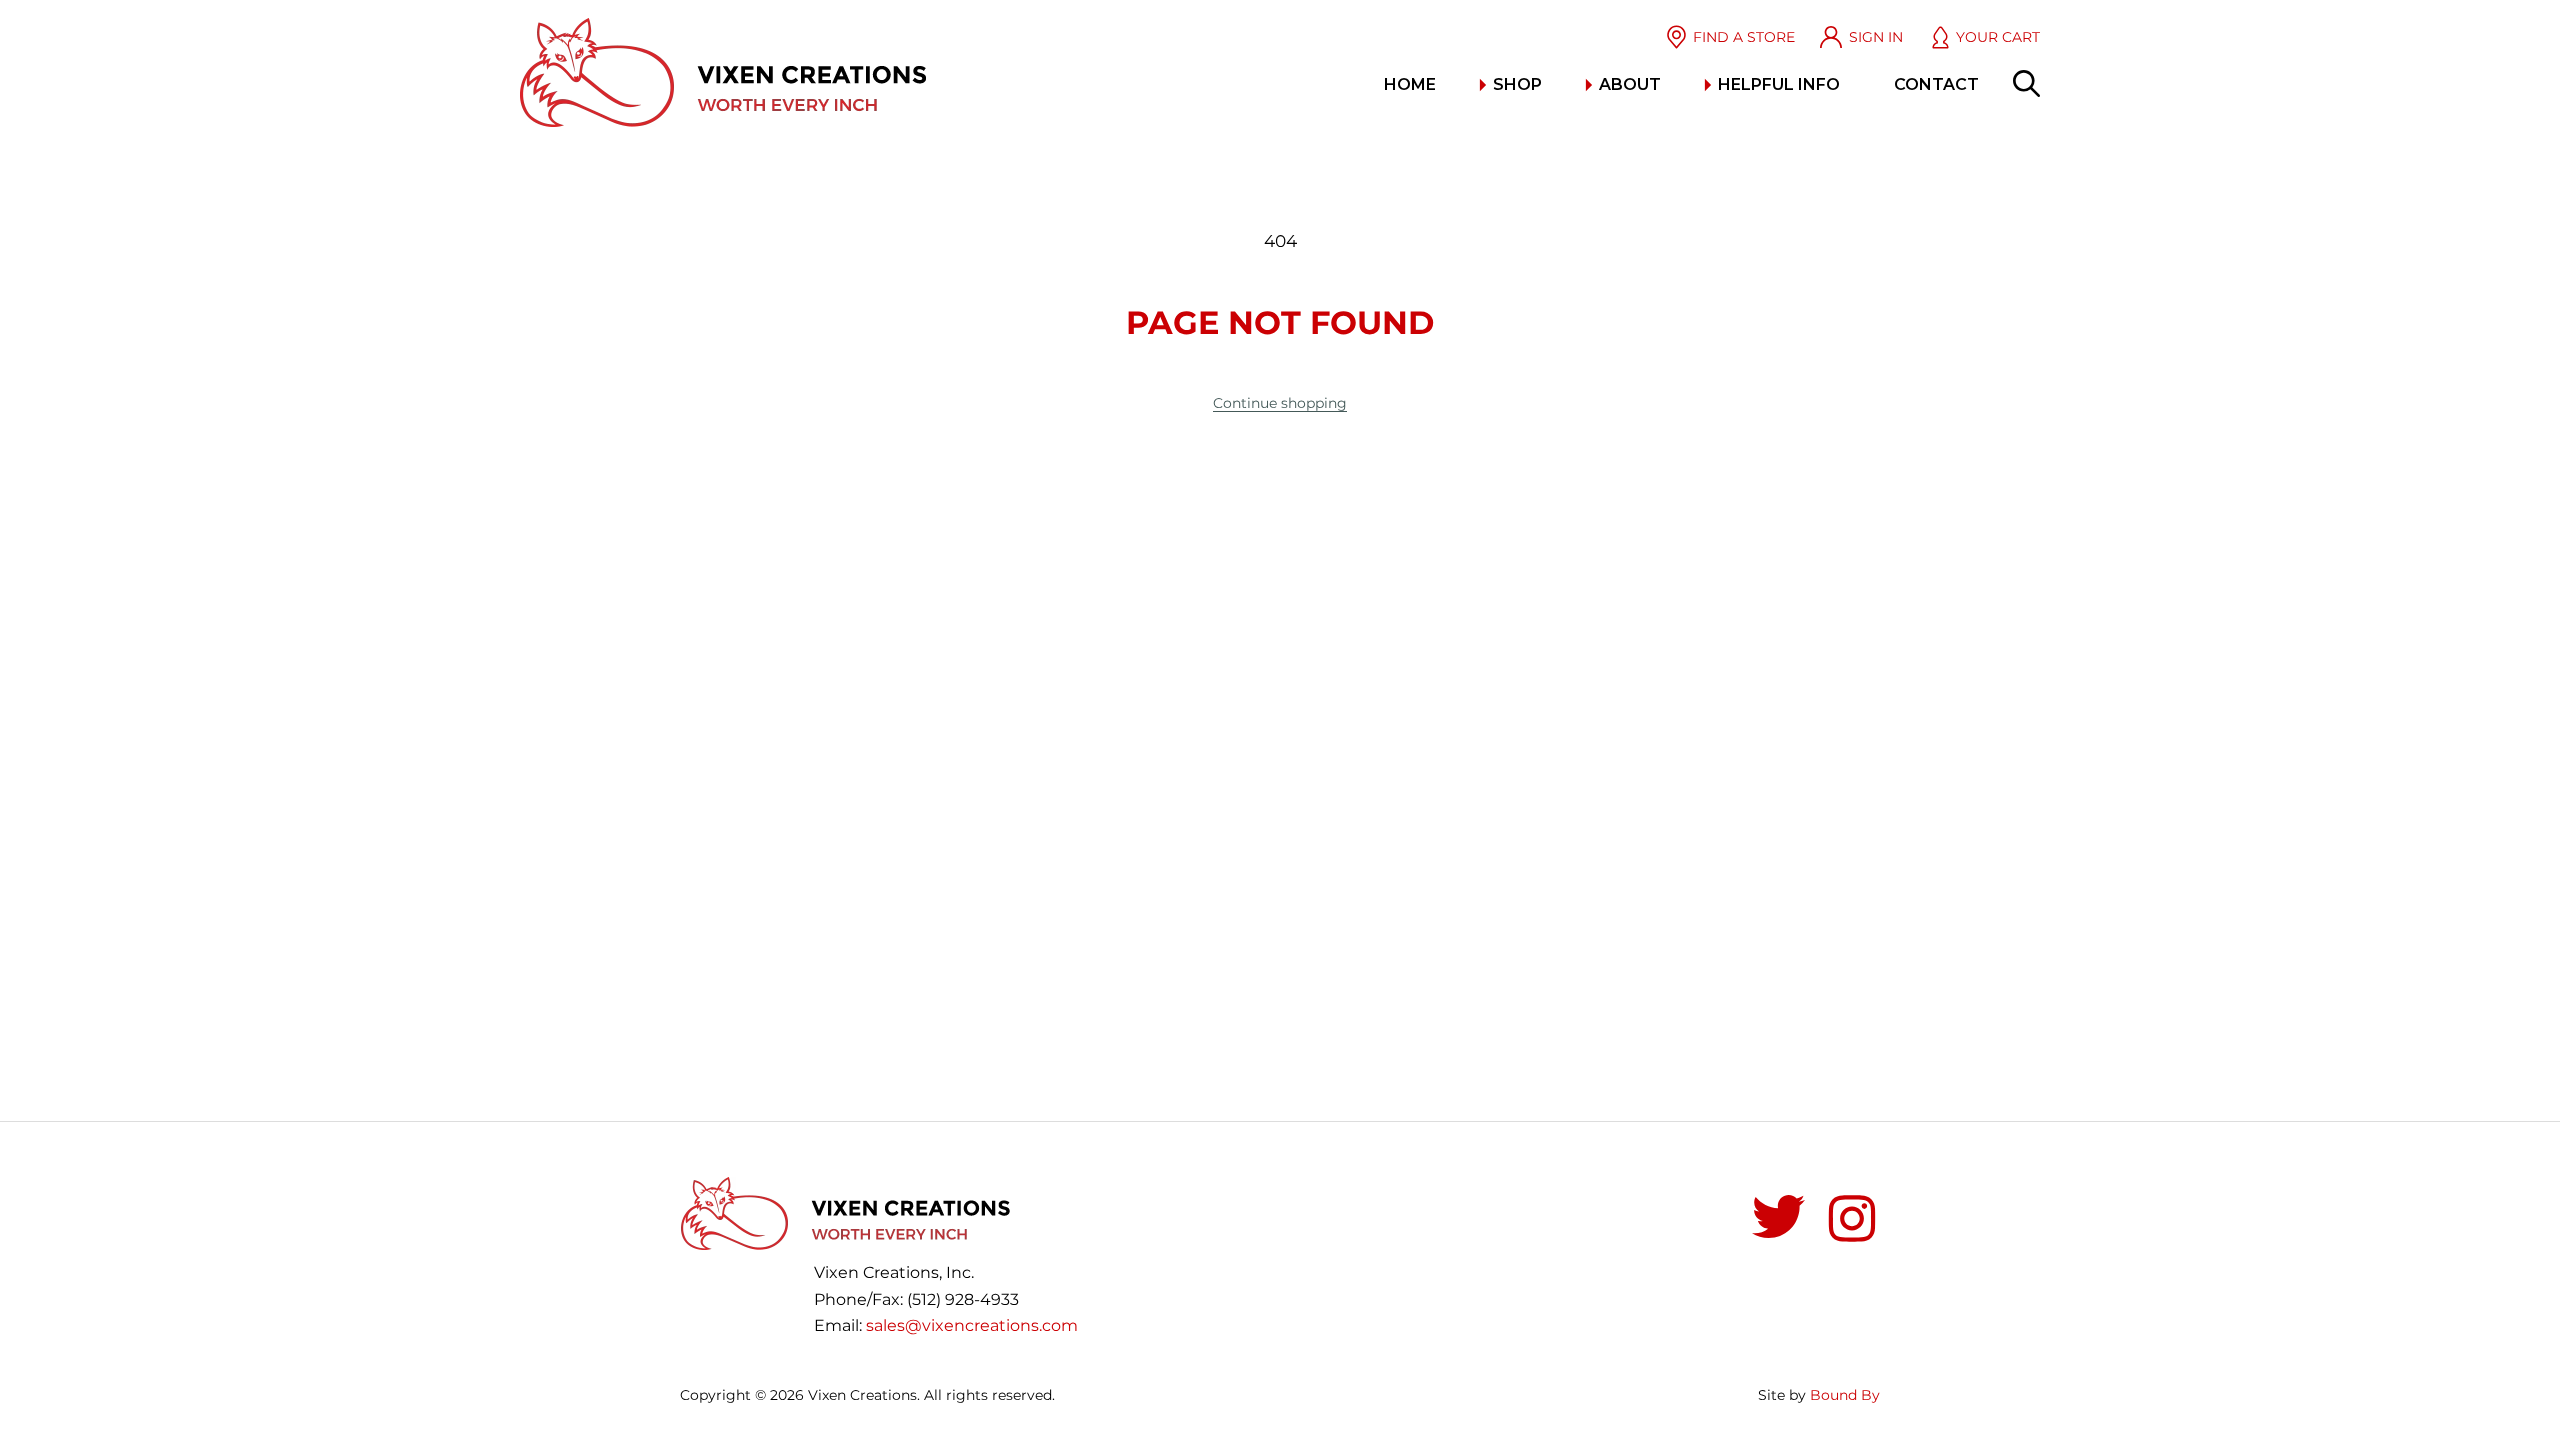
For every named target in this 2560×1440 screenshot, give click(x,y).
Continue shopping (1280, 403)
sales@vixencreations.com (972, 1325)
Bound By (1845, 1395)
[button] (2026, 83)
